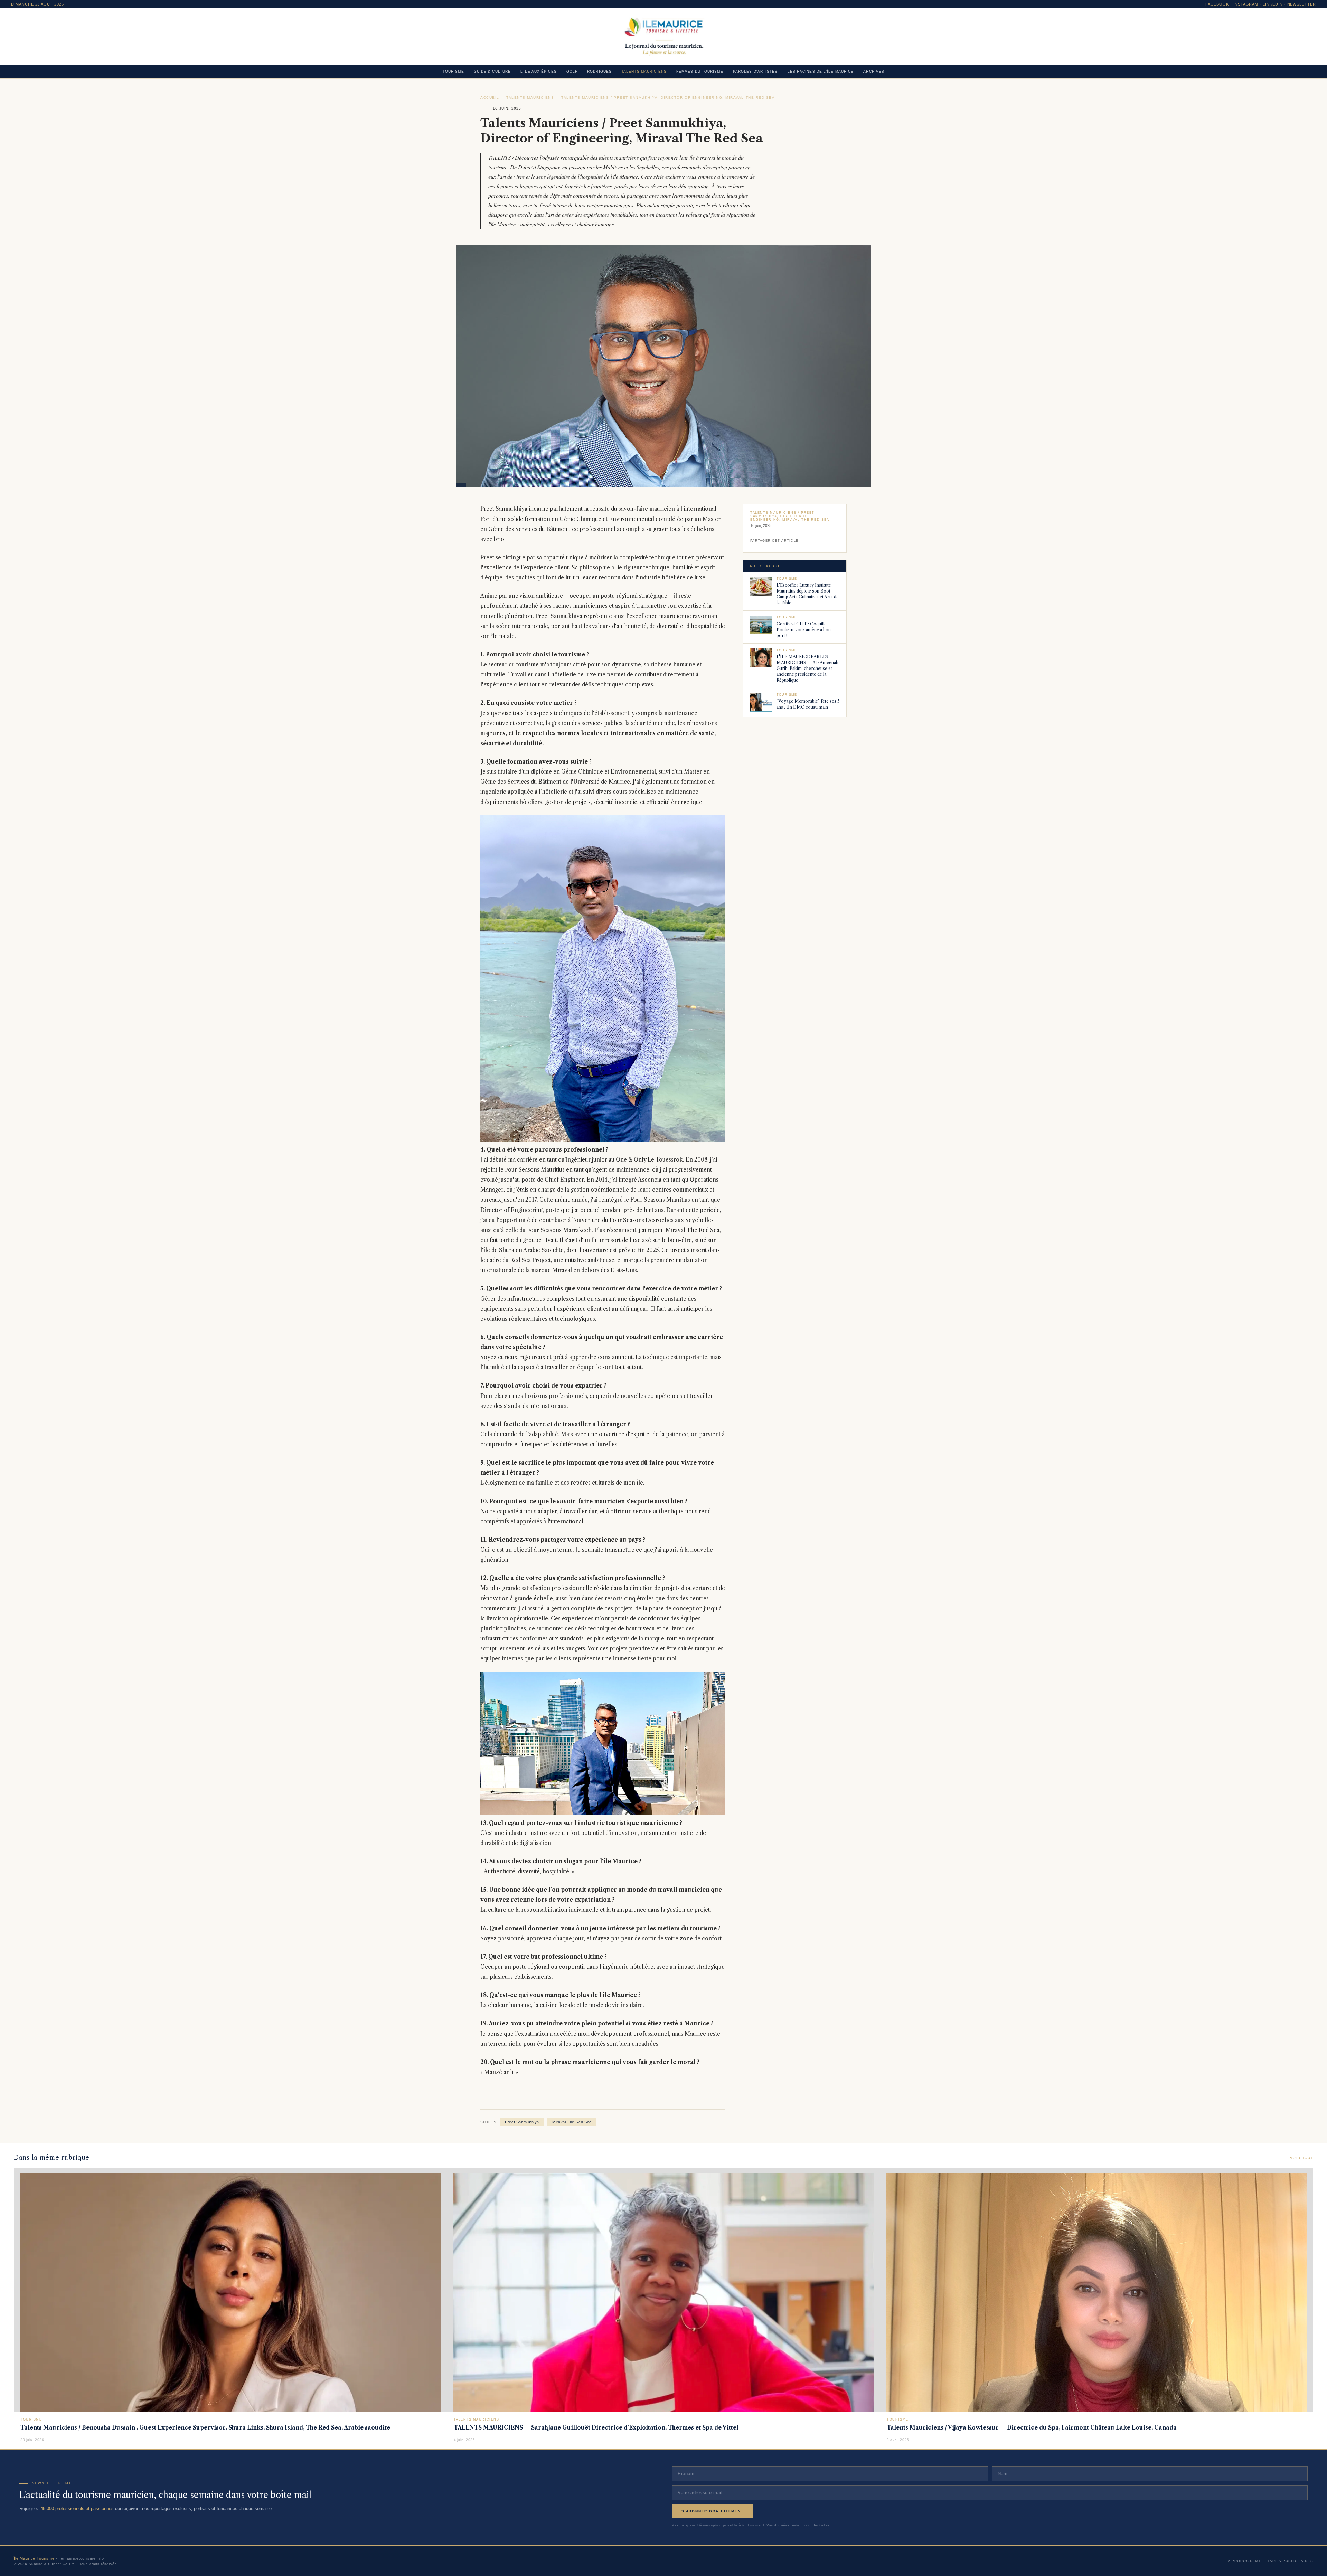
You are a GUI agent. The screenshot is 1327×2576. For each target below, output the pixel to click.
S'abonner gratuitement (713, 2511)
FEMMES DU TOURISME (700, 71)
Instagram (1246, 4)
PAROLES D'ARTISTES (755, 71)
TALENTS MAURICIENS (644, 71)
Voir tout (1302, 2158)
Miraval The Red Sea (572, 2122)
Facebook (1217, 4)
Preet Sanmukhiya (522, 2122)
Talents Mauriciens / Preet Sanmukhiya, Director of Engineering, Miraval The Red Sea (668, 98)
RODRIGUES (599, 71)
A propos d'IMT (1244, 2561)
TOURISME (453, 71)
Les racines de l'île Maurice (821, 71)
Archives (874, 71)
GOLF (572, 71)
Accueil (490, 98)
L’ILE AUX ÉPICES (539, 71)
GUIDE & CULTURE (492, 71)
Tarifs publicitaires (1290, 2561)
